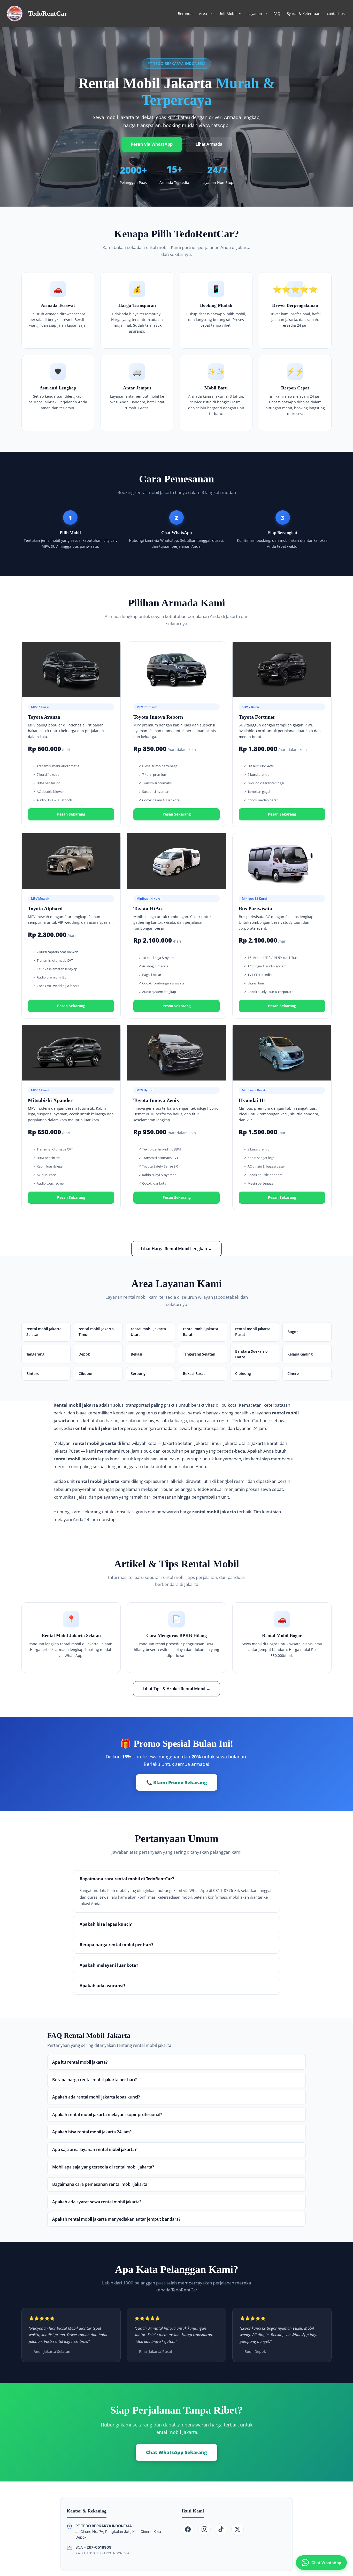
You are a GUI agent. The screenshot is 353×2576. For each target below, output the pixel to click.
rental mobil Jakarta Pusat (253, 1332)
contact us (336, 14)
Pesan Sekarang (71, 814)
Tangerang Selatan (199, 1354)
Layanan (255, 14)
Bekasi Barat (194, 1373)
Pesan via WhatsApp (152, 144)
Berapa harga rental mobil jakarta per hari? (94, 2080)
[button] (209, 14)
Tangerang (35, 1354)
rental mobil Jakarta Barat (201, 1332)
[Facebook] (188, 2529)
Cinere (293, 1373)
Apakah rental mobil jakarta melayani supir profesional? (107, 2115)
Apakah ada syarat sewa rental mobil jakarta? (97, 2202)
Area (203, 14)
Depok (84, 1354)
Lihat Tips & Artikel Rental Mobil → (177, 1689)
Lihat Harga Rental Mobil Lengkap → (177, 1249)
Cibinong (243, 1373)
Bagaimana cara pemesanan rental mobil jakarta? (101, 2184)
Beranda (185, 14)
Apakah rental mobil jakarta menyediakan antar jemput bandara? (116, 2219)
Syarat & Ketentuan (304, 14)
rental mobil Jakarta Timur (96, 1332)
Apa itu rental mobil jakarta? (80, 2062)
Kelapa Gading (300, 1354)
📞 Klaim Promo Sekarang (177, 1782)
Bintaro (33, 1373)
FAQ (277, 14)
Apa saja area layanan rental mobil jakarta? (94, 2149)
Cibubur (86, 1373)
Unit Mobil (227, 14)
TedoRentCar (48, 14)
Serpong (138, 1373)
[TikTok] (221, 2529)
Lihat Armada (209, 144)
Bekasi (136, 1354)
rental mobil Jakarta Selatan (44, 1332)
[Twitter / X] (237, 2529)
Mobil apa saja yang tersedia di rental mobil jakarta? (103, 2167)
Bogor (293, 1332)
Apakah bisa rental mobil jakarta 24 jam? (92, 2132)
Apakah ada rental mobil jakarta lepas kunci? (96, 2097)
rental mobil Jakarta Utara (148, 1332)
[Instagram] (204, 2529)
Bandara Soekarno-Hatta (252, 1354)
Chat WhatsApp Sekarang (177, 2452)
